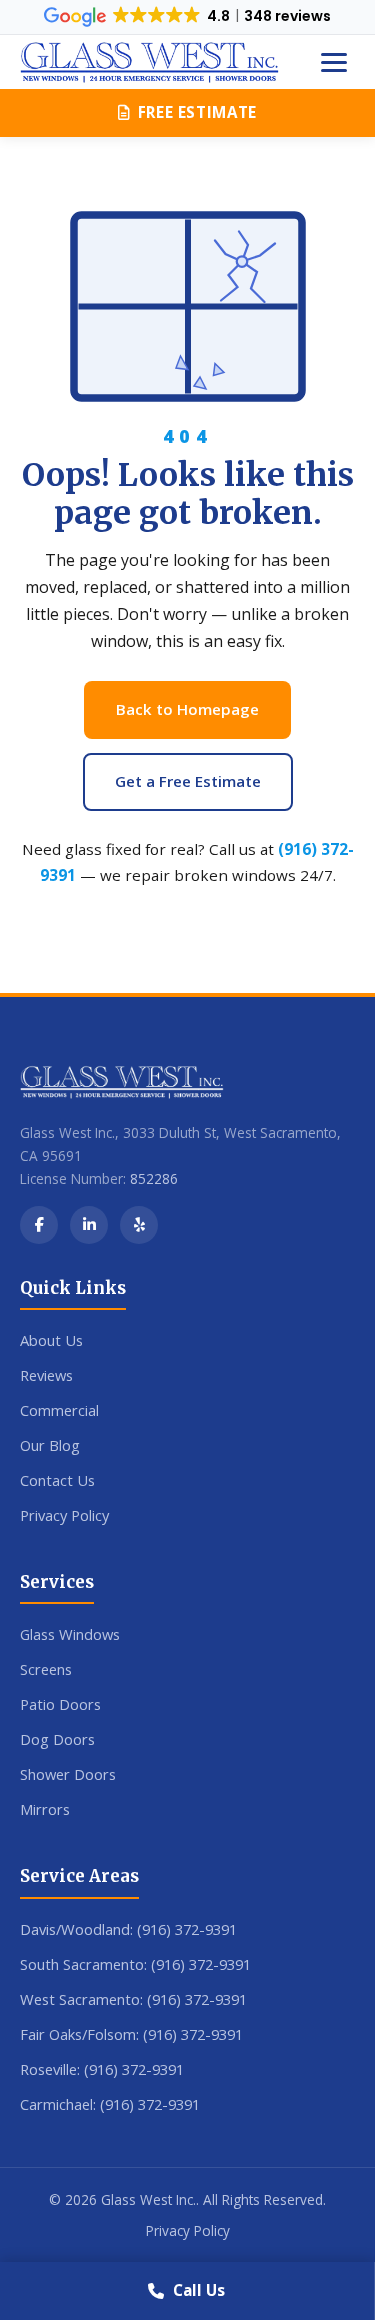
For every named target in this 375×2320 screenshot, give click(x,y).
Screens (46, 1669)
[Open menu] (334, 62)
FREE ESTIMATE (197, 112)
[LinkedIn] (89, 1225)
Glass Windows (70, 1634)
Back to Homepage (187, 709)
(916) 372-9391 (187, 1929)
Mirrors (45, 1809)
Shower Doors (68, 1774)
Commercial (59, 1410)
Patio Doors (60, 1704)
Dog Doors (57, 1739)
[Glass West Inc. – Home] (150, 62)
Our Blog (50, 1445)
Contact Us (57, 1480)
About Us (51, 1340)
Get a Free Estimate (188, 781)
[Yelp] (139, 1225)
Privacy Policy (64, 1515)
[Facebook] (39, 1225)
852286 (154, 1178)
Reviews (46, 1375)
